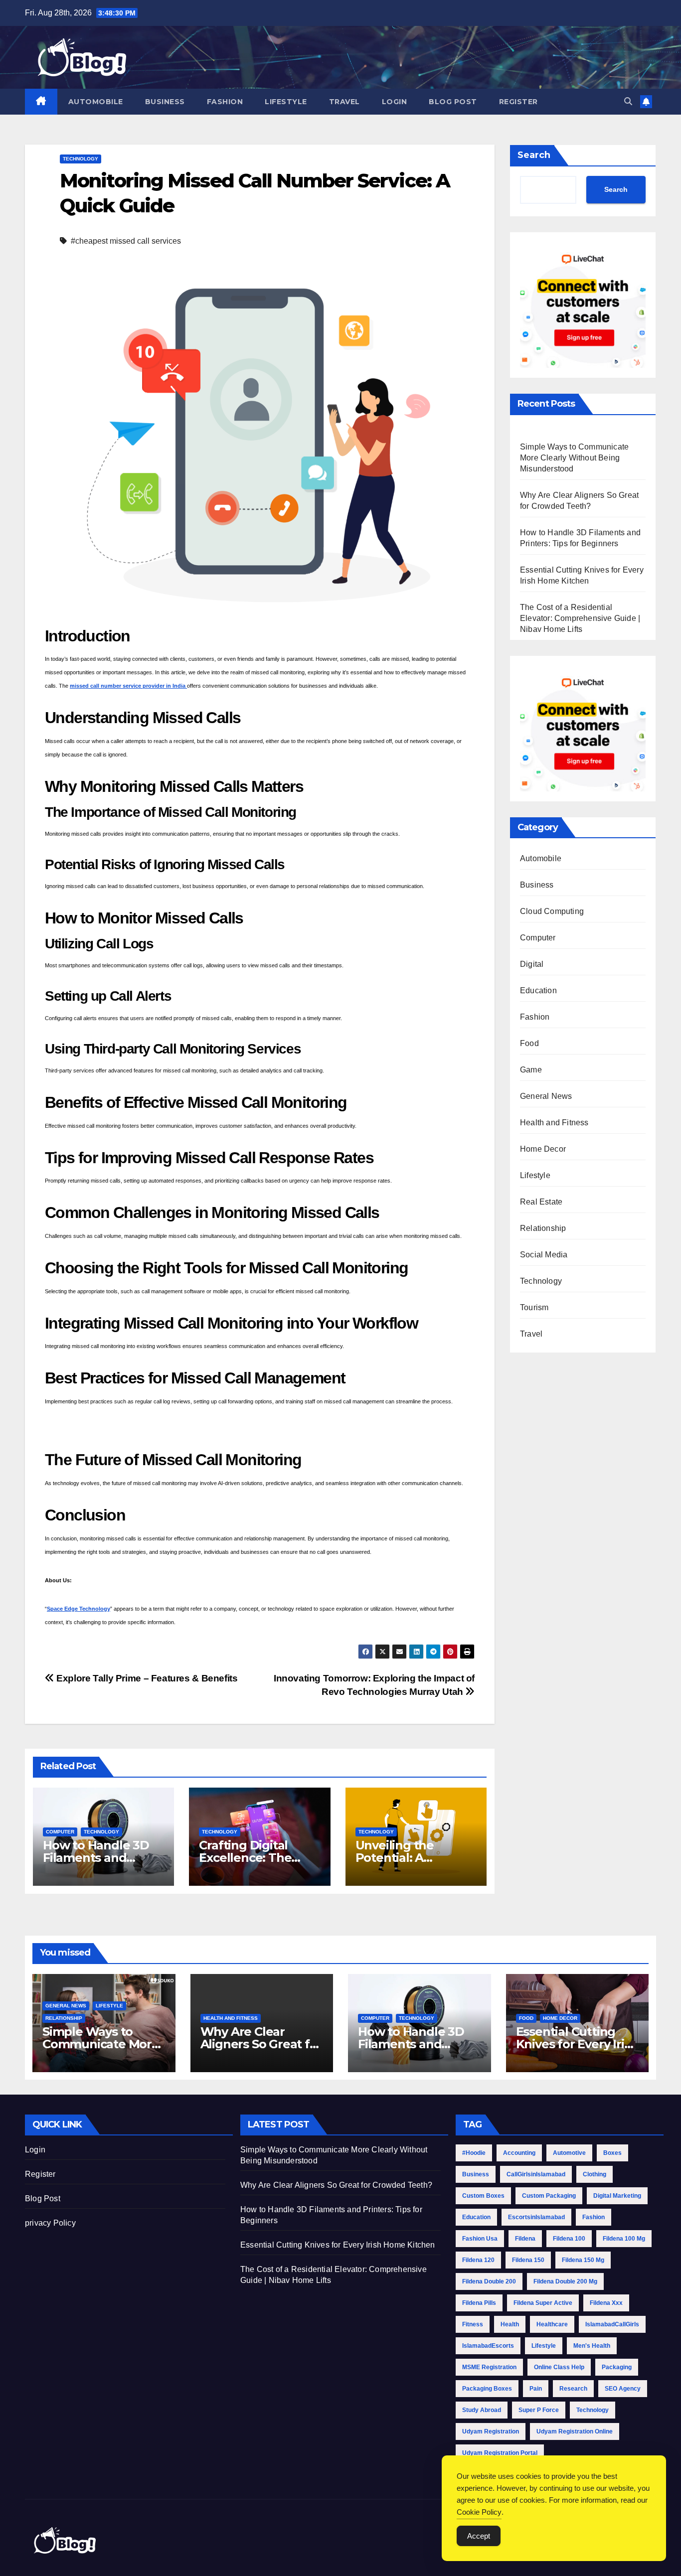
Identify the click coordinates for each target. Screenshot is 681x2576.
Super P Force (539, 2410)
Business (165, 102)
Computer (60, 1832)
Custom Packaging (549, 2196)
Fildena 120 (478, 2260)
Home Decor (543, 1149)
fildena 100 (569, 2239)
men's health (592, 2346)
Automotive (569, 2153)
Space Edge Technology (79, 1609)
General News (546, 1096)
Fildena (525, 2239)
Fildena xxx (606, 2303)
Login (395, 102)
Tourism (534, 1307)
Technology (81, 159)
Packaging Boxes (487, 2389)
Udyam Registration (491, 2431)
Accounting (519, 2153)
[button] (628, 101)
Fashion (225, 102)
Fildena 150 (528, 2260)
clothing (595, 2174)
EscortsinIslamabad (536, 2217)
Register (518, 102)
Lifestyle (286, 102)
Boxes (612, 2153)
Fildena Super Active (543, 2303)
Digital (532, 964)
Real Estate (541, 1202)
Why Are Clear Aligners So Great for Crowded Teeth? (261, 2044)
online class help (559, 2367)
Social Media (544, 1255)
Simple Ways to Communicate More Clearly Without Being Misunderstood (574, 458)
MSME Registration (489, 2367)
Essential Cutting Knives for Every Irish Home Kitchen (577, 2044)
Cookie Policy (479, 2512)
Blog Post (453, 102)
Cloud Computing (552, 911)
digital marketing (617, 2196)
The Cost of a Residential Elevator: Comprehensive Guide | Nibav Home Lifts (580, 618)
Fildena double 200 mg (565, 2281)
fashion (594, 2217)
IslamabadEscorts (488, 2346)
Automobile (96, 102)
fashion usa (480, 2239)
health (510, 2324)
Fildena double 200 (489, 2281)
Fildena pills (479, 2303)
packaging (617, 2367)
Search (534, 155)
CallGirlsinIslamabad (536, 2174)
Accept (479, 2536)
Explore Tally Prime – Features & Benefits (146, 1678)
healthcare (552, 2324)
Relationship (543, 1228)
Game (531, 1070)
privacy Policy (50, 2223)
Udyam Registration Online (575, 2431)
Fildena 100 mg (624, 2239)
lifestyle (544, 2346)
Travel (344, 102)
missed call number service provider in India (128, 686)
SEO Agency (623, 2389)
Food (529, 1043)
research (573, 2389)
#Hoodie (474, 2153)
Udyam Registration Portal (500, 2453)
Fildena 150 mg (583, 2260)
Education (538, 990)
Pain (536, 2389)
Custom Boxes (483, 2196)
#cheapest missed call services (126, 241)
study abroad (482, 2410)
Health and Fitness (554, 1123)
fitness (473, 2324)
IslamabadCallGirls (612, 2324)
